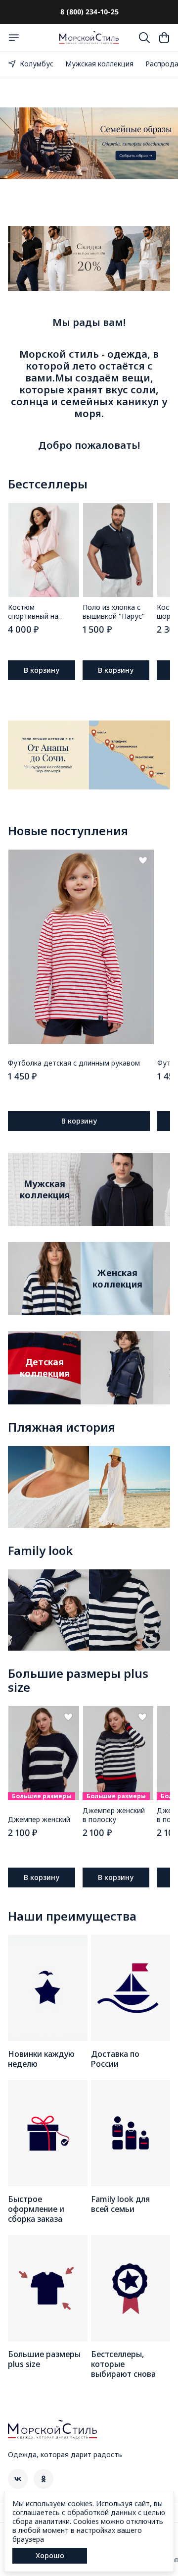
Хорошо (50, 2555)
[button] (44, 550)
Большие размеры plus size (78, 1680)
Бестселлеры (48, 484)
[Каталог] (14, 38)
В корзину (42, 670)
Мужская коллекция (99, 64)
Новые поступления (68, 831)
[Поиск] (144, 38)
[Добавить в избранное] (143, 860)
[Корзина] (164, 38)
